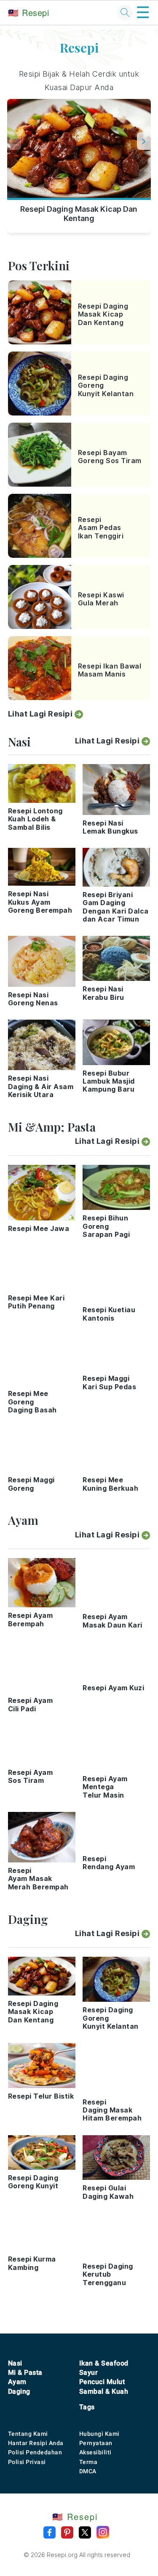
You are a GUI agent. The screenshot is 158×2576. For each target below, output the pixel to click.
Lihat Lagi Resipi (40, 714)
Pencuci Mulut (102, 2382)
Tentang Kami (28, 2434)
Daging (19, 2391)
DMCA (88, 2471)
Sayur (89, 2372)
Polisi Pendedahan (35, 2452)
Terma (88, 2462)
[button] (144, 141)
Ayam (17, 2382)
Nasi (15, 2363)
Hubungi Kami (99, 2434)
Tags (87, 2407)
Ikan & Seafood (104, 2363)
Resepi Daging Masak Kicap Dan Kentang (79, 214)
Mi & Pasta (25, 2372)
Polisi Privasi (27, 2462)
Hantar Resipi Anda (36, 2443)
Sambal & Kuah (104, 2391)
